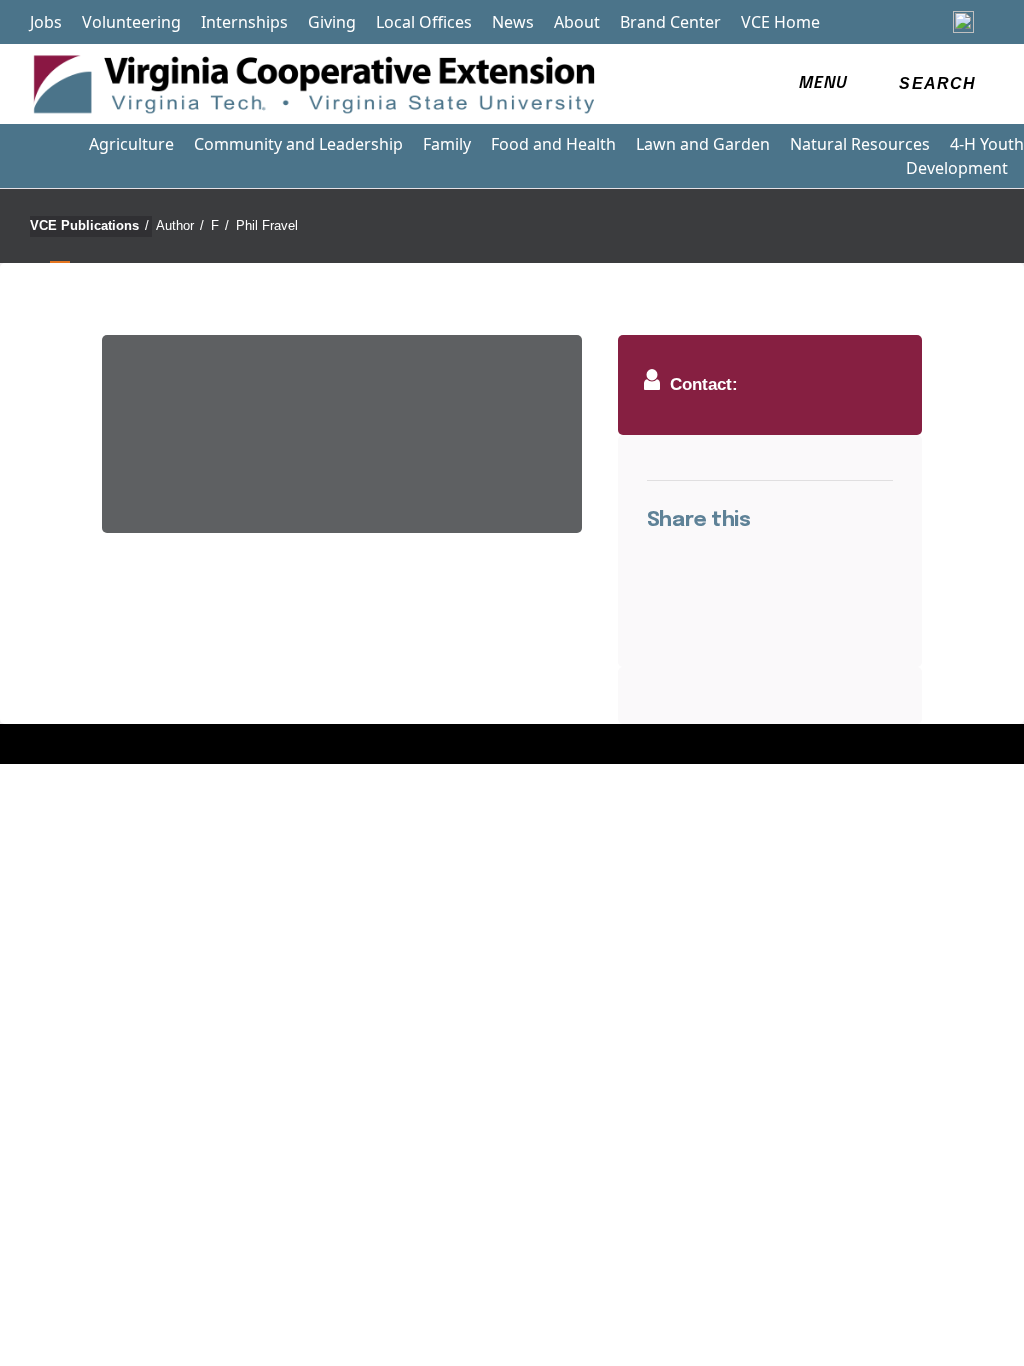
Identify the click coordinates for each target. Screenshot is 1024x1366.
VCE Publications (89, 225)
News (513, 22)
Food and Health (553, 144)
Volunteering (131, 22)
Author (180, 225)
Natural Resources (860, 144)
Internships (244, 22)
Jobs (46, 22)
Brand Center (670, 22)
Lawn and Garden (703, 144)
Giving (332, 22)
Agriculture (131, 144)
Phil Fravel (267, 225)
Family (447, 144)
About (577, 22)
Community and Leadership (298, 144)
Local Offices (424, 22)
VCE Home (780, 22)
